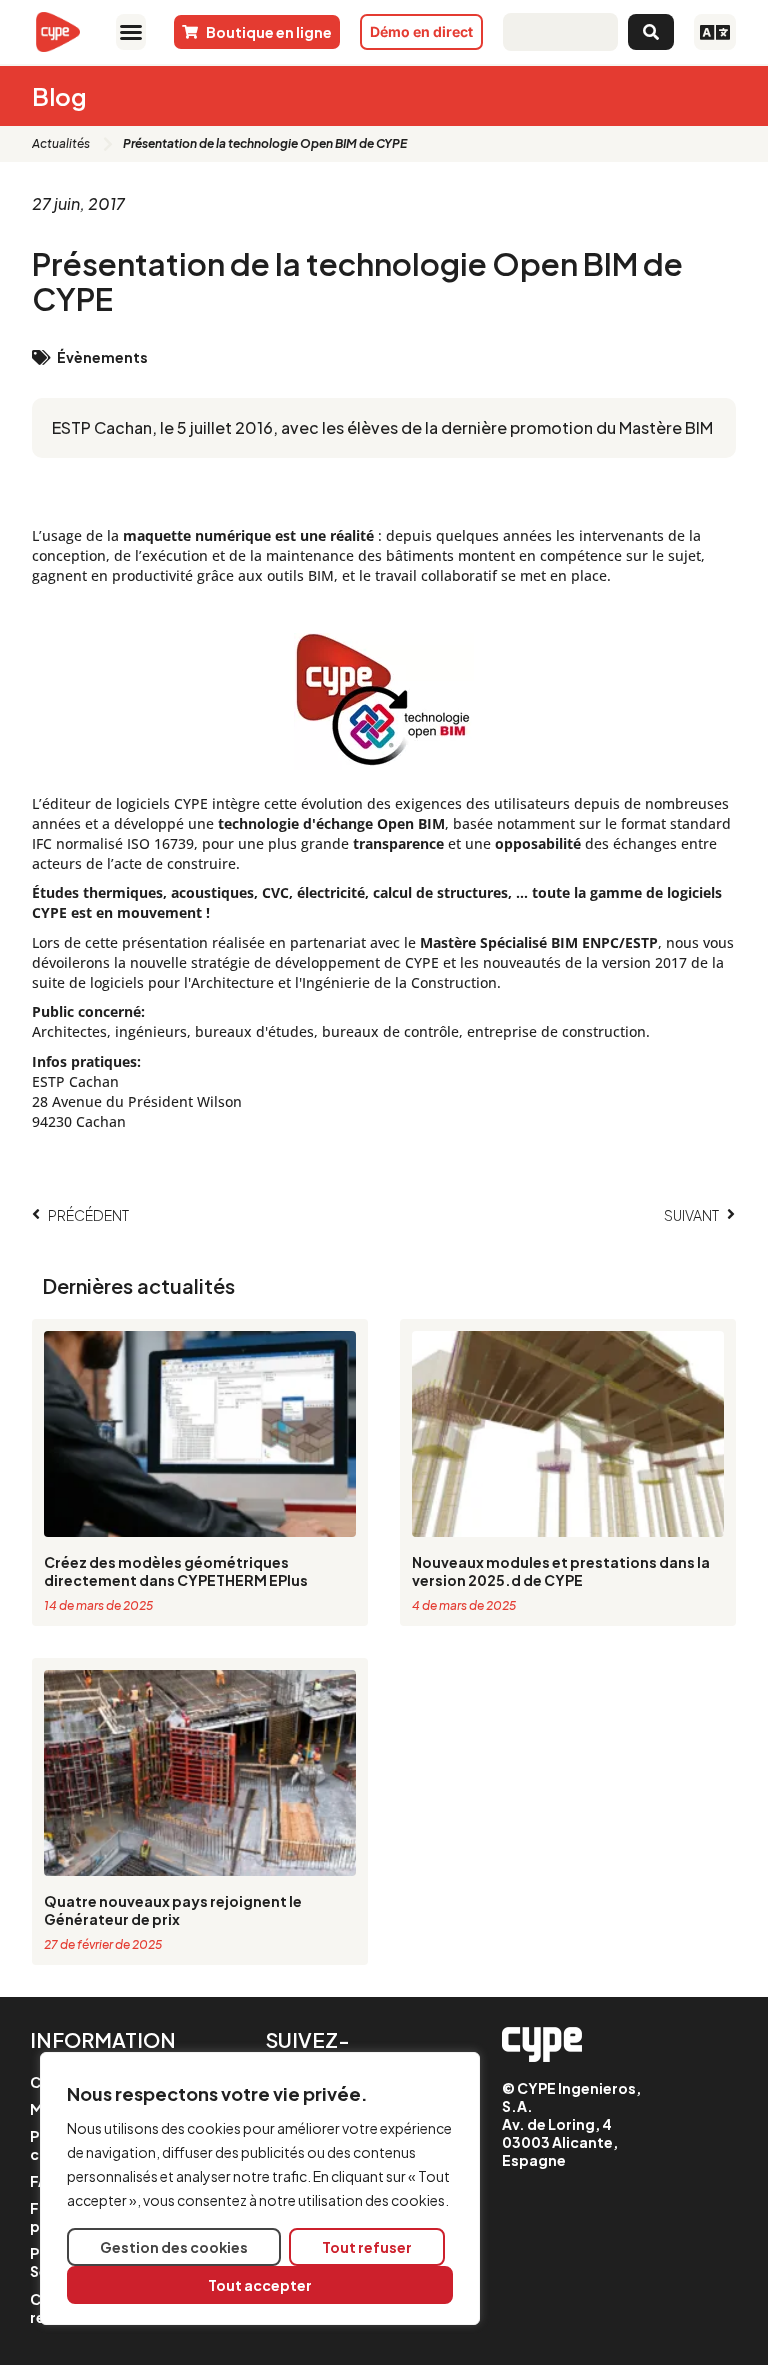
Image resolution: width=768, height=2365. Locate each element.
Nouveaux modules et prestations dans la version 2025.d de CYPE (561, 1571)
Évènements (102, 357)
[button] (131, 32)
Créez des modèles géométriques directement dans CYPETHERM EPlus (176, 1571)
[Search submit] (651, 32)
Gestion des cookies (174, 2247)
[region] (260, 2188)
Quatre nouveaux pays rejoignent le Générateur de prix (173, 1910)
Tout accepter (260, 2285)
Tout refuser (367, 2247)
